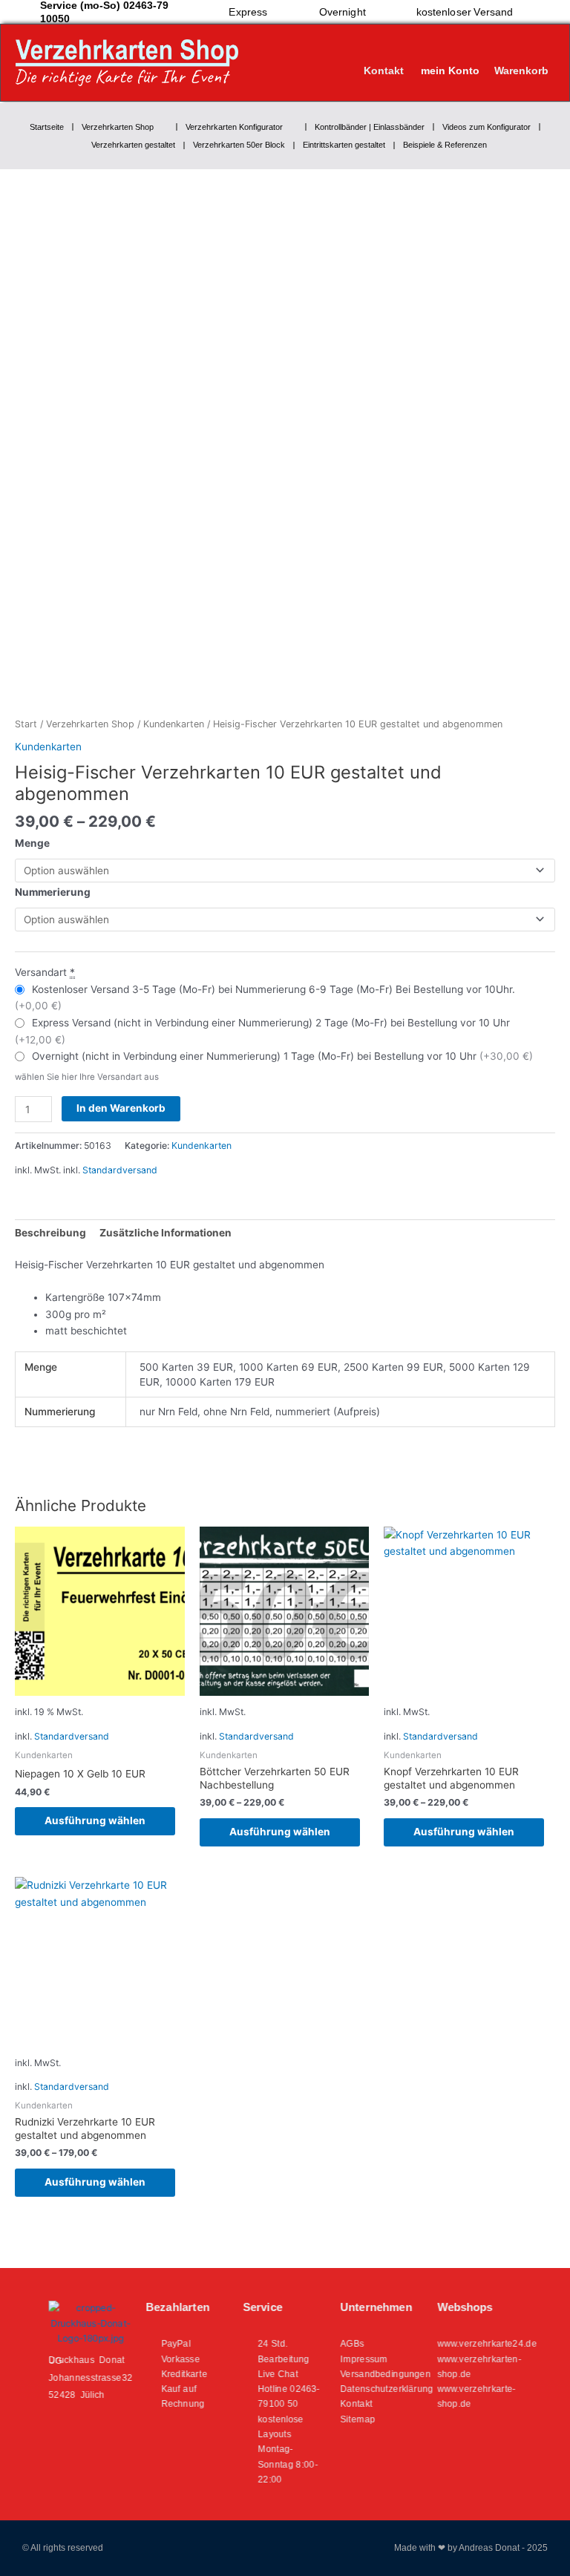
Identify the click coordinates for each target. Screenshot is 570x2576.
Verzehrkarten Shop (118, 127)
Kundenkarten (174, 724)
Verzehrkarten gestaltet (133, 145)
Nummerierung (53, 892)
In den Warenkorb (121, 1108)
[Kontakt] (384, 56)
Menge (32, 843)
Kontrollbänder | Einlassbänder (370, 127)
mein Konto (450, 71)
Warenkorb (521, 71)
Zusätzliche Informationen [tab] (166, 1233)
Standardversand (120, 1170)
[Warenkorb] (517, 56)
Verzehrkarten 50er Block (239, 145)
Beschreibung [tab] (50, 1233)
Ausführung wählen (95, 1820)
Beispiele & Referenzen (445, 145)
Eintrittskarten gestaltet (344, 145)
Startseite (47, 127)
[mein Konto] (451, 56)
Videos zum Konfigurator (487, 127)
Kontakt (384, 71)
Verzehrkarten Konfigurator (234, 127)
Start (26, 724)
